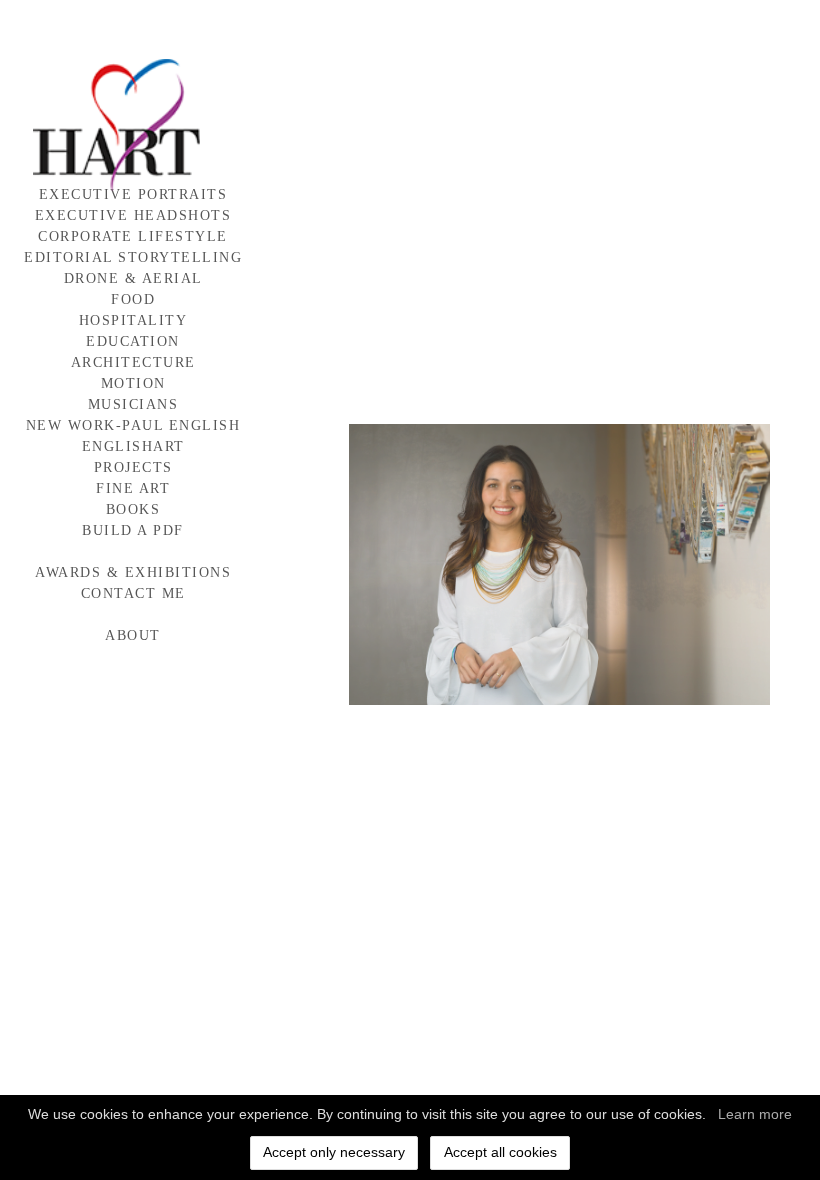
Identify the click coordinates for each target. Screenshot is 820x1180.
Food (133, 299)
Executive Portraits (133, 194)
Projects (133, 467)
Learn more (755, 1114)
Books (133, 509)
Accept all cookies (500, 1152)
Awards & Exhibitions (133, 572)
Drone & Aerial (133, 278)
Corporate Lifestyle (133, 236)
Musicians (133, 404)
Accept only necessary (334, 1152)
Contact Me (133, 593)
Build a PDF (133, 530)
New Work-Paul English (133, 425)
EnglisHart (133, 446)
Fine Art (133, 488)
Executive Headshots (133, 215)
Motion (133, 383)
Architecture (133, 362)
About (133, 635)
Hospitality (133, 320)
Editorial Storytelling (133, 257)
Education (133, 341)
